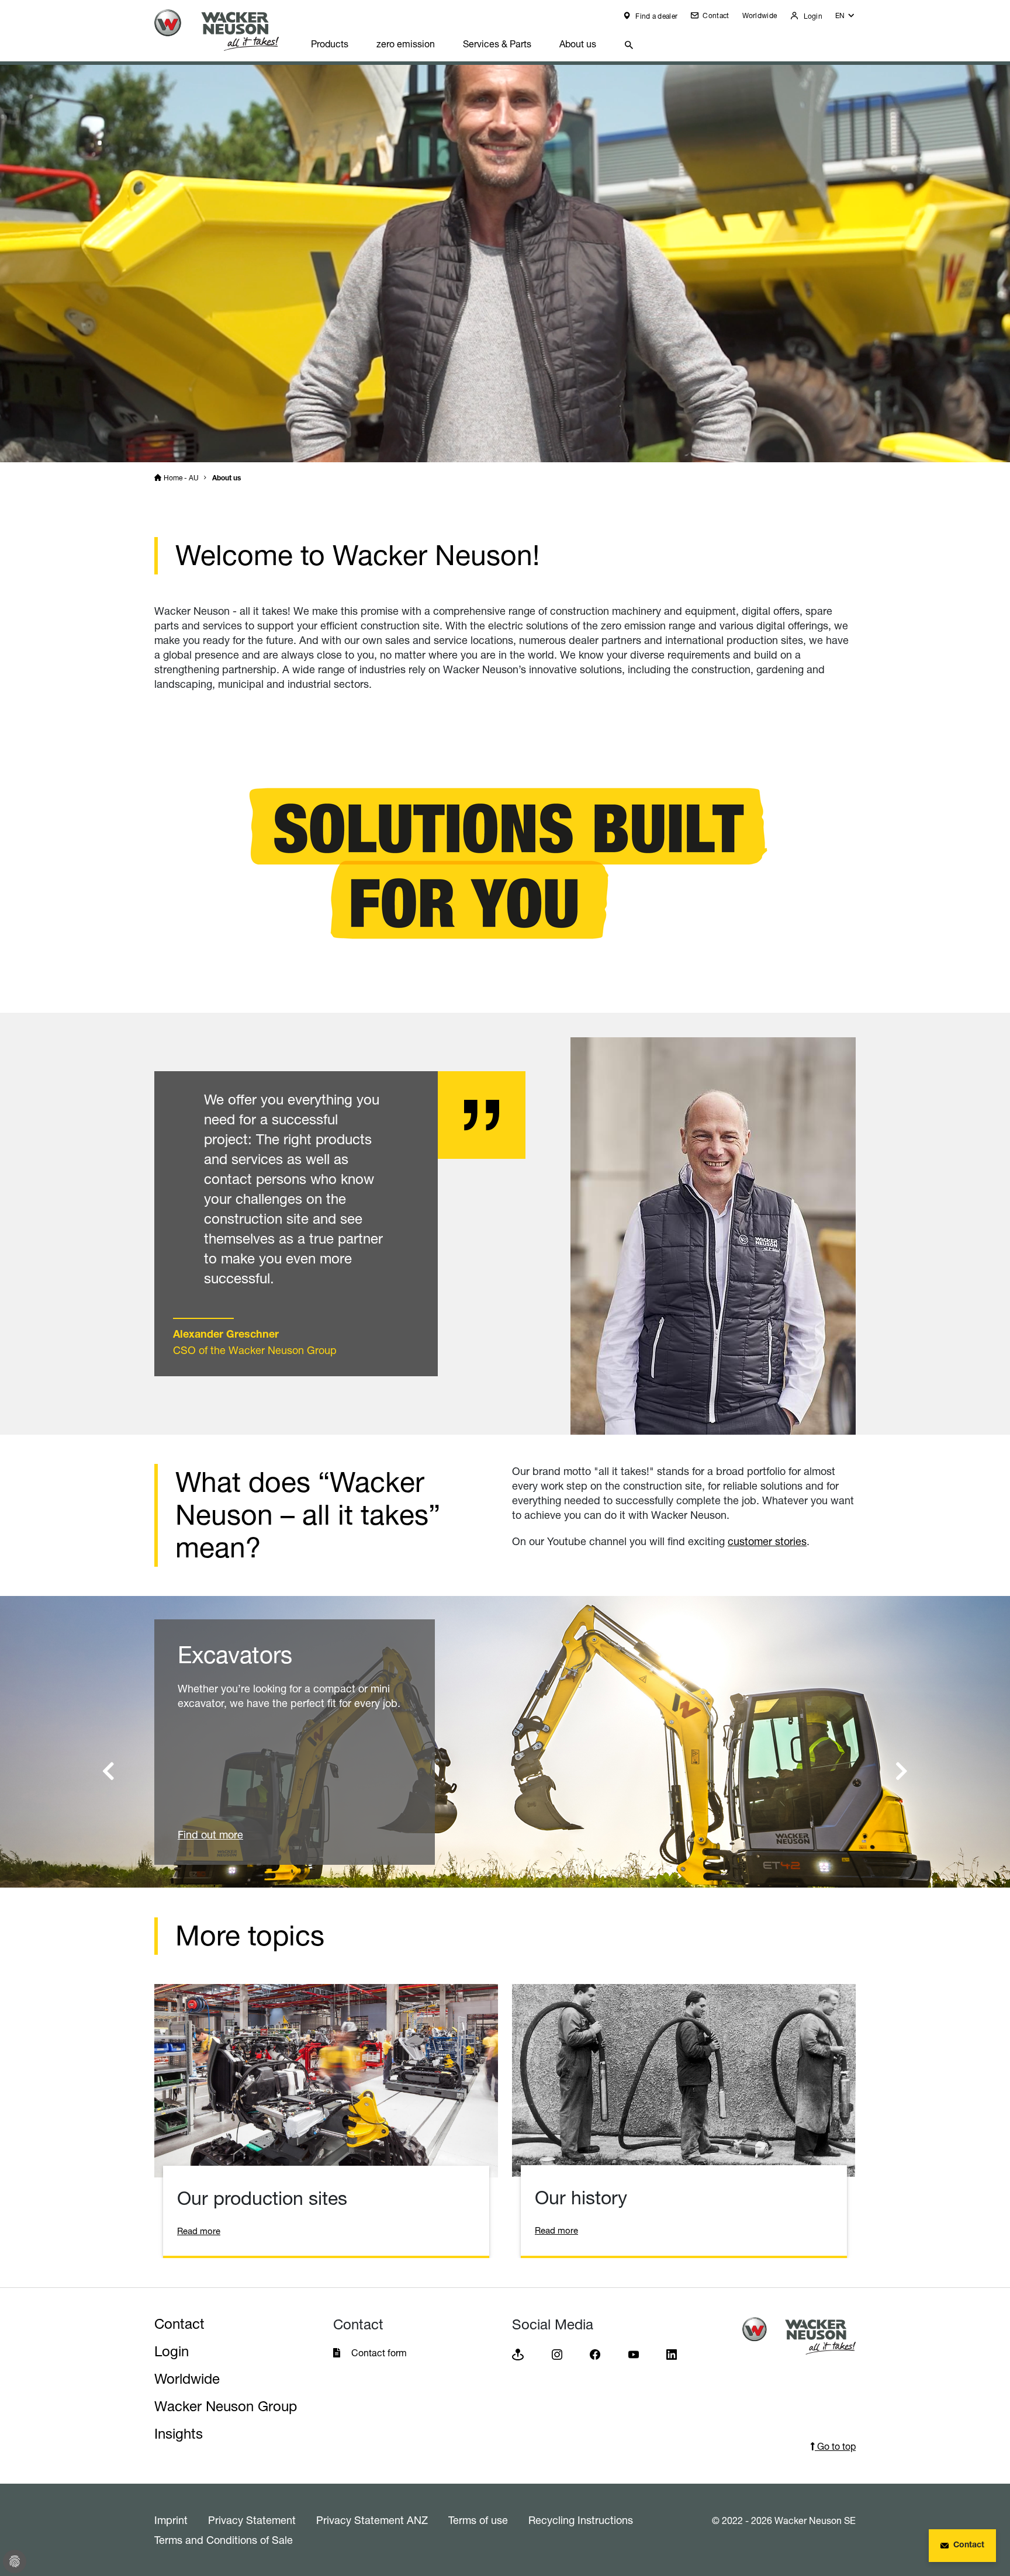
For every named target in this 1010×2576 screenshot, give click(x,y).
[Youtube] (634, 2354)
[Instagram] (557, 2354)
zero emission (406, 44)
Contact (715, 15)
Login (812, 16)
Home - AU (181, 478)
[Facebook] (595, 2354)
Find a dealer (656, 16)
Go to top (835, 2446)
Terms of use (478, 2520)
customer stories (767, 1541)
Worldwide (760, 15)
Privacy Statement (252, 2520)
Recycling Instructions (581, 2520)
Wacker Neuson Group (226, 2406)
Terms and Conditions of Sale (224, 2540)
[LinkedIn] (672, 2354)
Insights (179, 2434)
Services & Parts (497, 44)
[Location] (518, 2354)
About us (578, 44)
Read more (199, 2231)
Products (330, 44)
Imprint (171, 2520)
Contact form (379, 2353)
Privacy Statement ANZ (372, 2520)
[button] (845, 18)
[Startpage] (226, 30)
